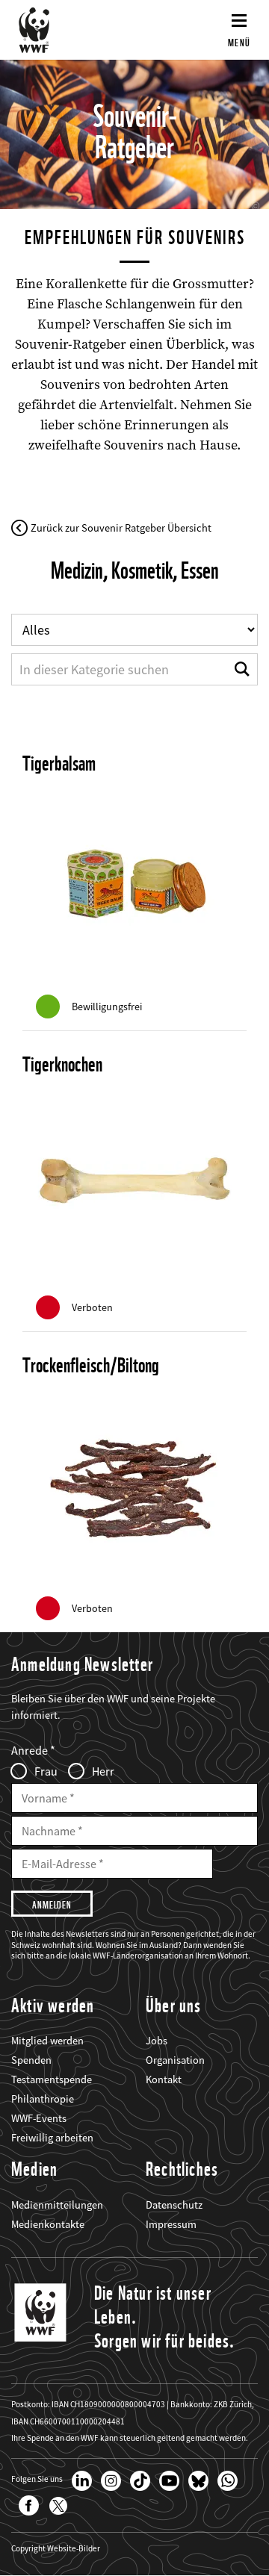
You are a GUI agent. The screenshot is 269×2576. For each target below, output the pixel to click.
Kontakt (164, 2079)
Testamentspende (52, 2079)
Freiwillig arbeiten (52, 2138)
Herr (103, 1771)
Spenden (31, 2060)
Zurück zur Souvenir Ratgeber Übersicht (121, 528)
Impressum (171, 2224)
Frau (46, 1771)
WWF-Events (39, 2118)
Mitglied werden (47, 2041)
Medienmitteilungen (57, 2205)
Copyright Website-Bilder (56, 2549)
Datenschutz (174, 2205)
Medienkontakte (48, 2224)
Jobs (157, 2041)
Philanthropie (43, 2099)
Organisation (175, 2060)
